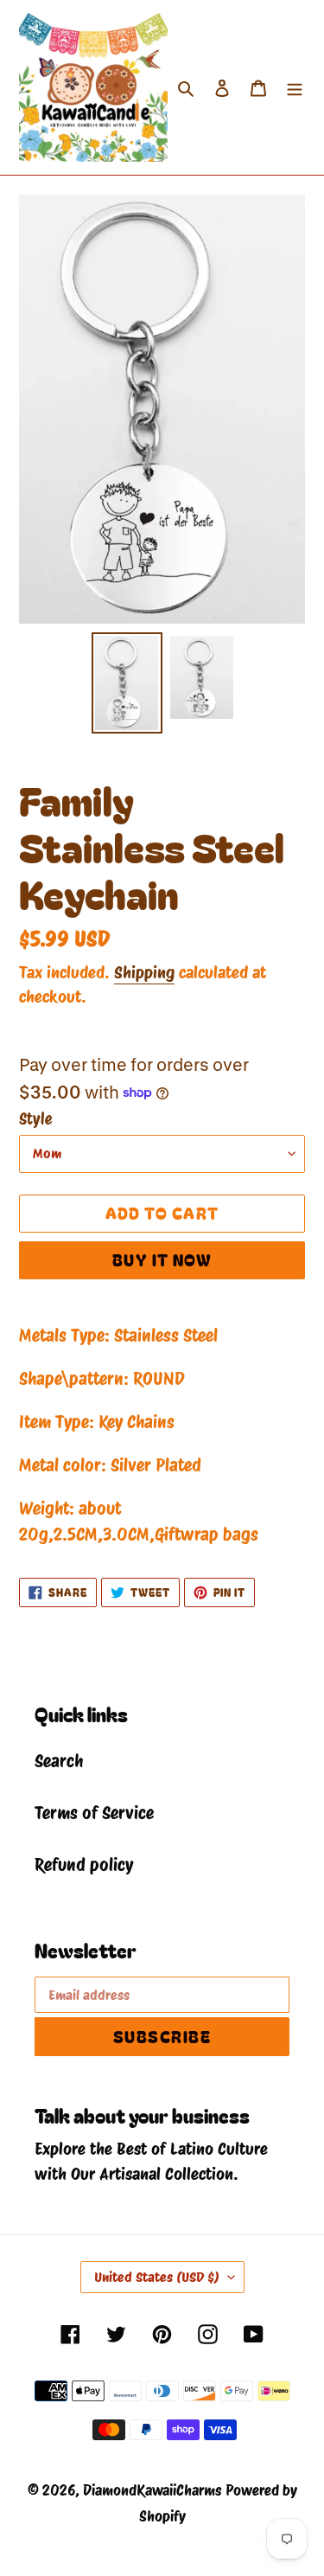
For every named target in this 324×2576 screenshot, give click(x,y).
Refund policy (84, 1865)
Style (36, 1119)
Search (59, 1761)
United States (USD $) (157, 2277)
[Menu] (295, 87)
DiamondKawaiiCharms (152, 2490)
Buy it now (162, 1259)
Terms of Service (94, 1813)
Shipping (144, 973)
